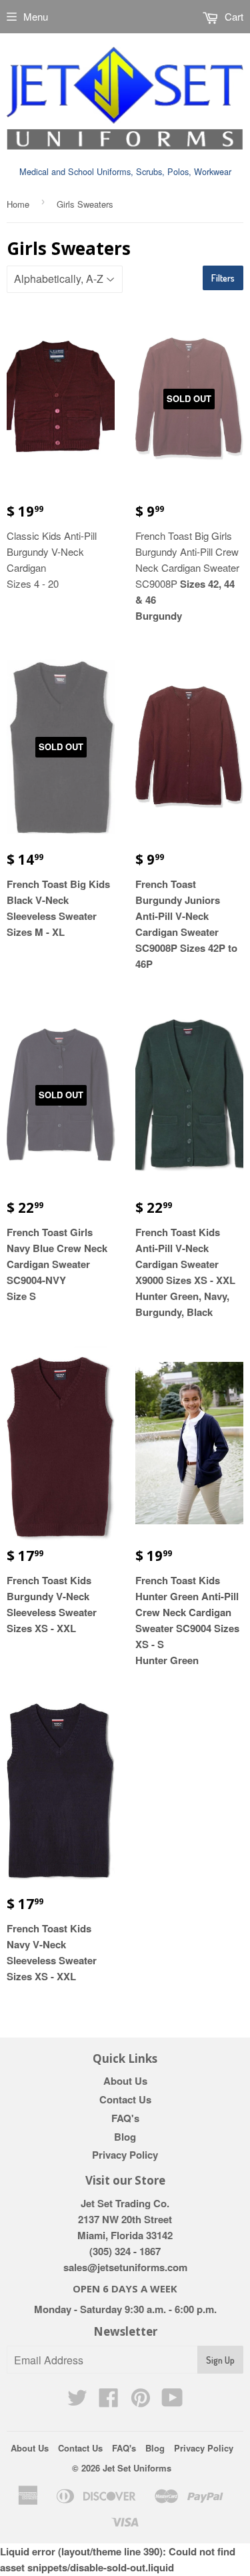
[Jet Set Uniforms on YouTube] (172, 2402)
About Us (125, 2081)
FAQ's (125, 2118)
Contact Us (125, 2099)
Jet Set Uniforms (137, 2468)
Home (18, 204)
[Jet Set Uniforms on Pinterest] (141, 2402)
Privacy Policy (125, 2155)
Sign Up (220, 2360)
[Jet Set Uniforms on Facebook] (109, 2402)
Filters (223, 278)
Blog (125, 2137)
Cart (233, 16)
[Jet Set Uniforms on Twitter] (77, 2402)
